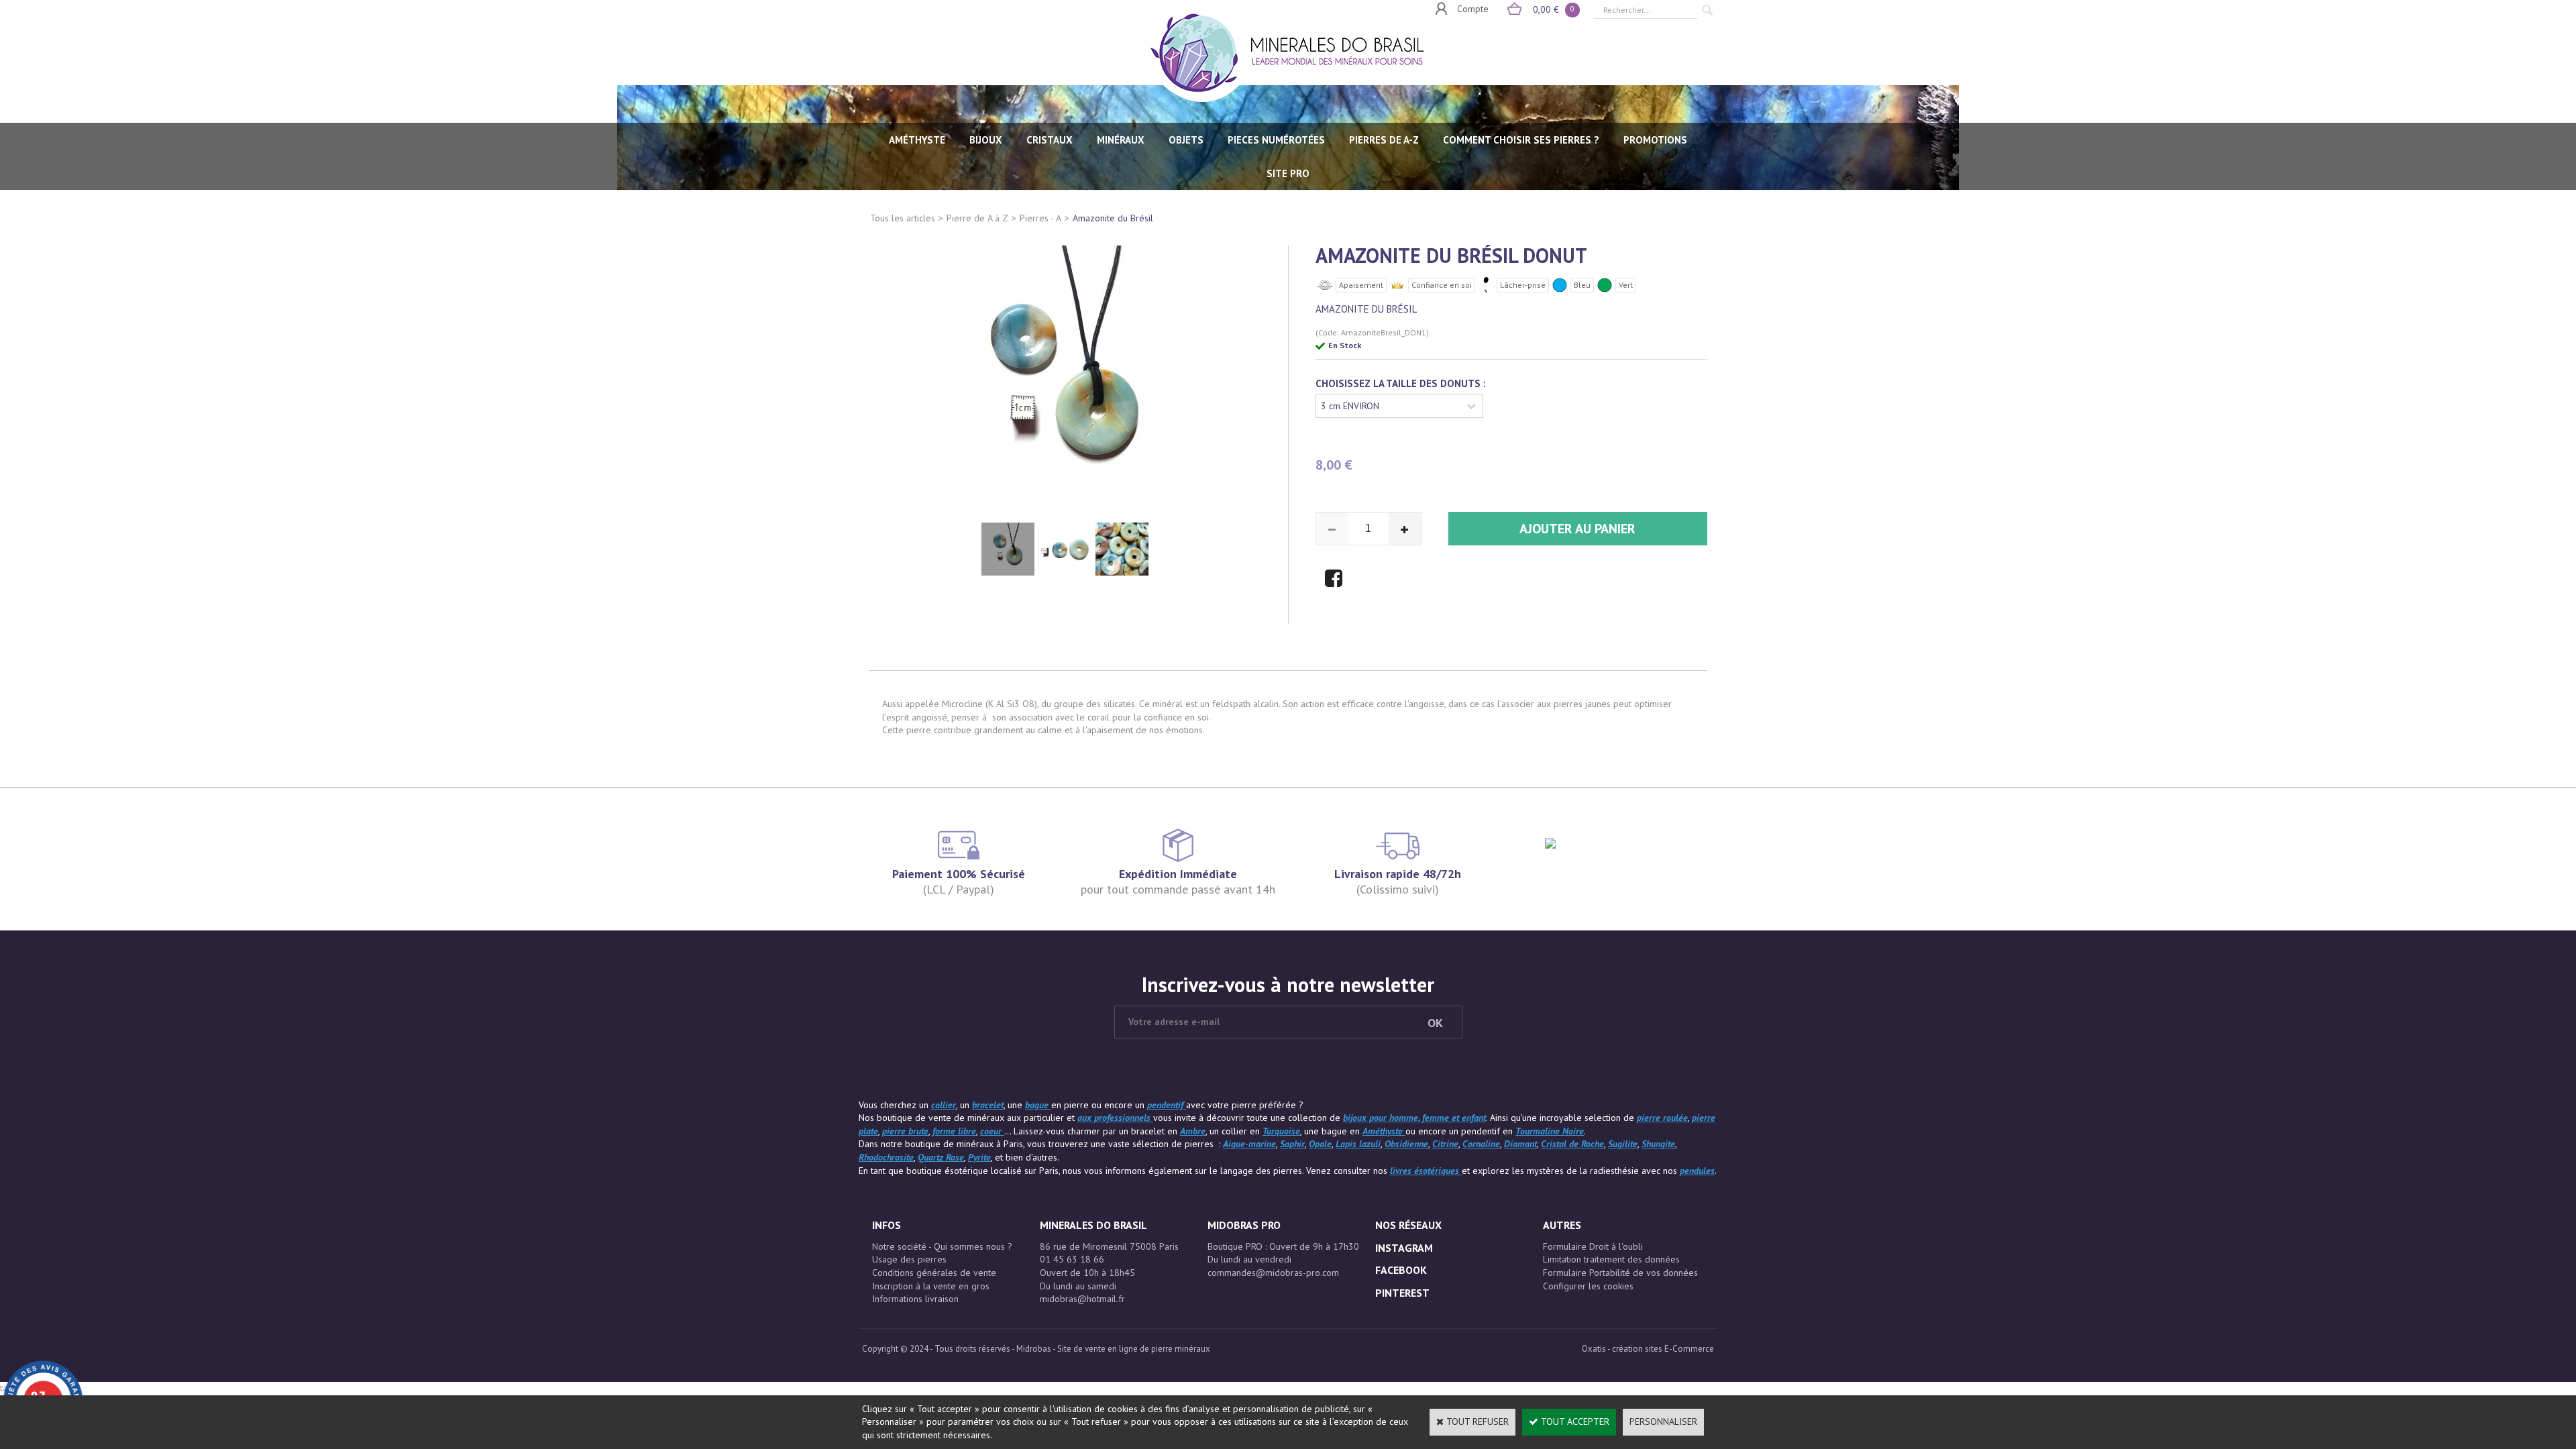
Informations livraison (915, 1299)
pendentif (1167, 1105)
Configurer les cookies (1588, 1286)
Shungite (1658, 1144)
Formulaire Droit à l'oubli (1593, 1246)
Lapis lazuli (1358, 1144)
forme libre (954, 1131)
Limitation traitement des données (1611, 1259)
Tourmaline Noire (1550, 1131)
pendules (1697, 1171)
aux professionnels (1115, 1118)
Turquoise (1281, 1131)
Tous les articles (903, 218)
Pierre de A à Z (977, 218)
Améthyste (1384, 1131)
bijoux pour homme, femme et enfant (1414, 1118)
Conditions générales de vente (934, 1273)
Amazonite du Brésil (1113, 218)
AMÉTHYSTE (917, 140)
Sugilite (1623, 1144)
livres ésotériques (1426, 1171)
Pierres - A (1040, 218)
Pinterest (1402, 1293)
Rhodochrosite (886, 1157)
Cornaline (1481, 1144)
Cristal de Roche (1572, 1144)
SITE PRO (1288, 173)
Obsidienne (1406, 1144)
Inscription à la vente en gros (931, 1286)
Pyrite (979, 1157)
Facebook (1401, 1270)
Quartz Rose (941, 1157)
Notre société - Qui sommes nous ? (942, 1246)
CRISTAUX (1050, 140)
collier (944, 1105)
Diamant (1520, 1144)
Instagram (1404, 1248)
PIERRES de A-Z (1384, 140)
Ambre (1193, 1131)
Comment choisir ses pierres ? (1521, 140)
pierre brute (905, 1131)
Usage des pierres (909, 1259)
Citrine (1445, 1144)
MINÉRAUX (1121, 140)
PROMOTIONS (1655, 140)
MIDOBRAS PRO (1244, 1225)
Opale (1320, 1144)
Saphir (1292, 1144)
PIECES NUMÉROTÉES (1276, 140)
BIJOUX (986, 140)
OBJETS (1186, 140)
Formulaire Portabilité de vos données (1620, 1273)
